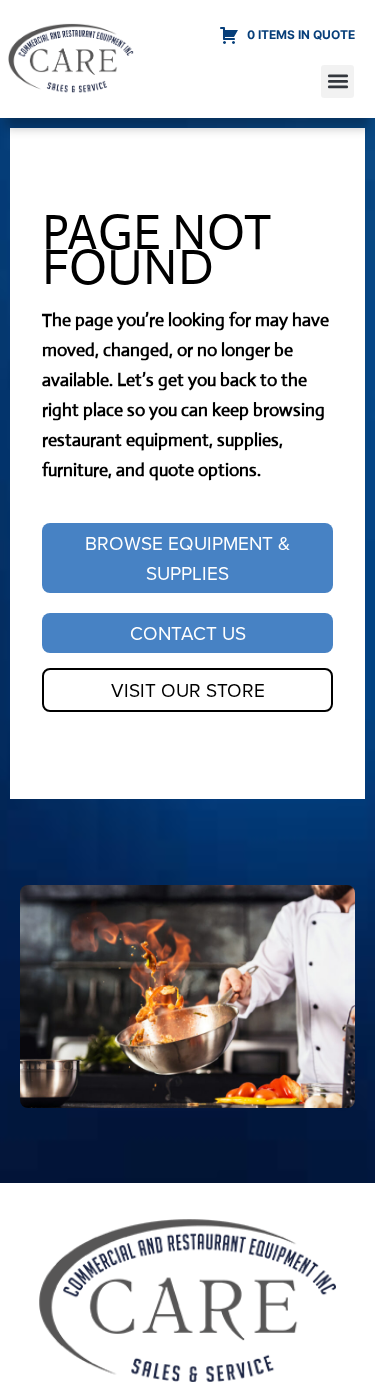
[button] (337, 81)
